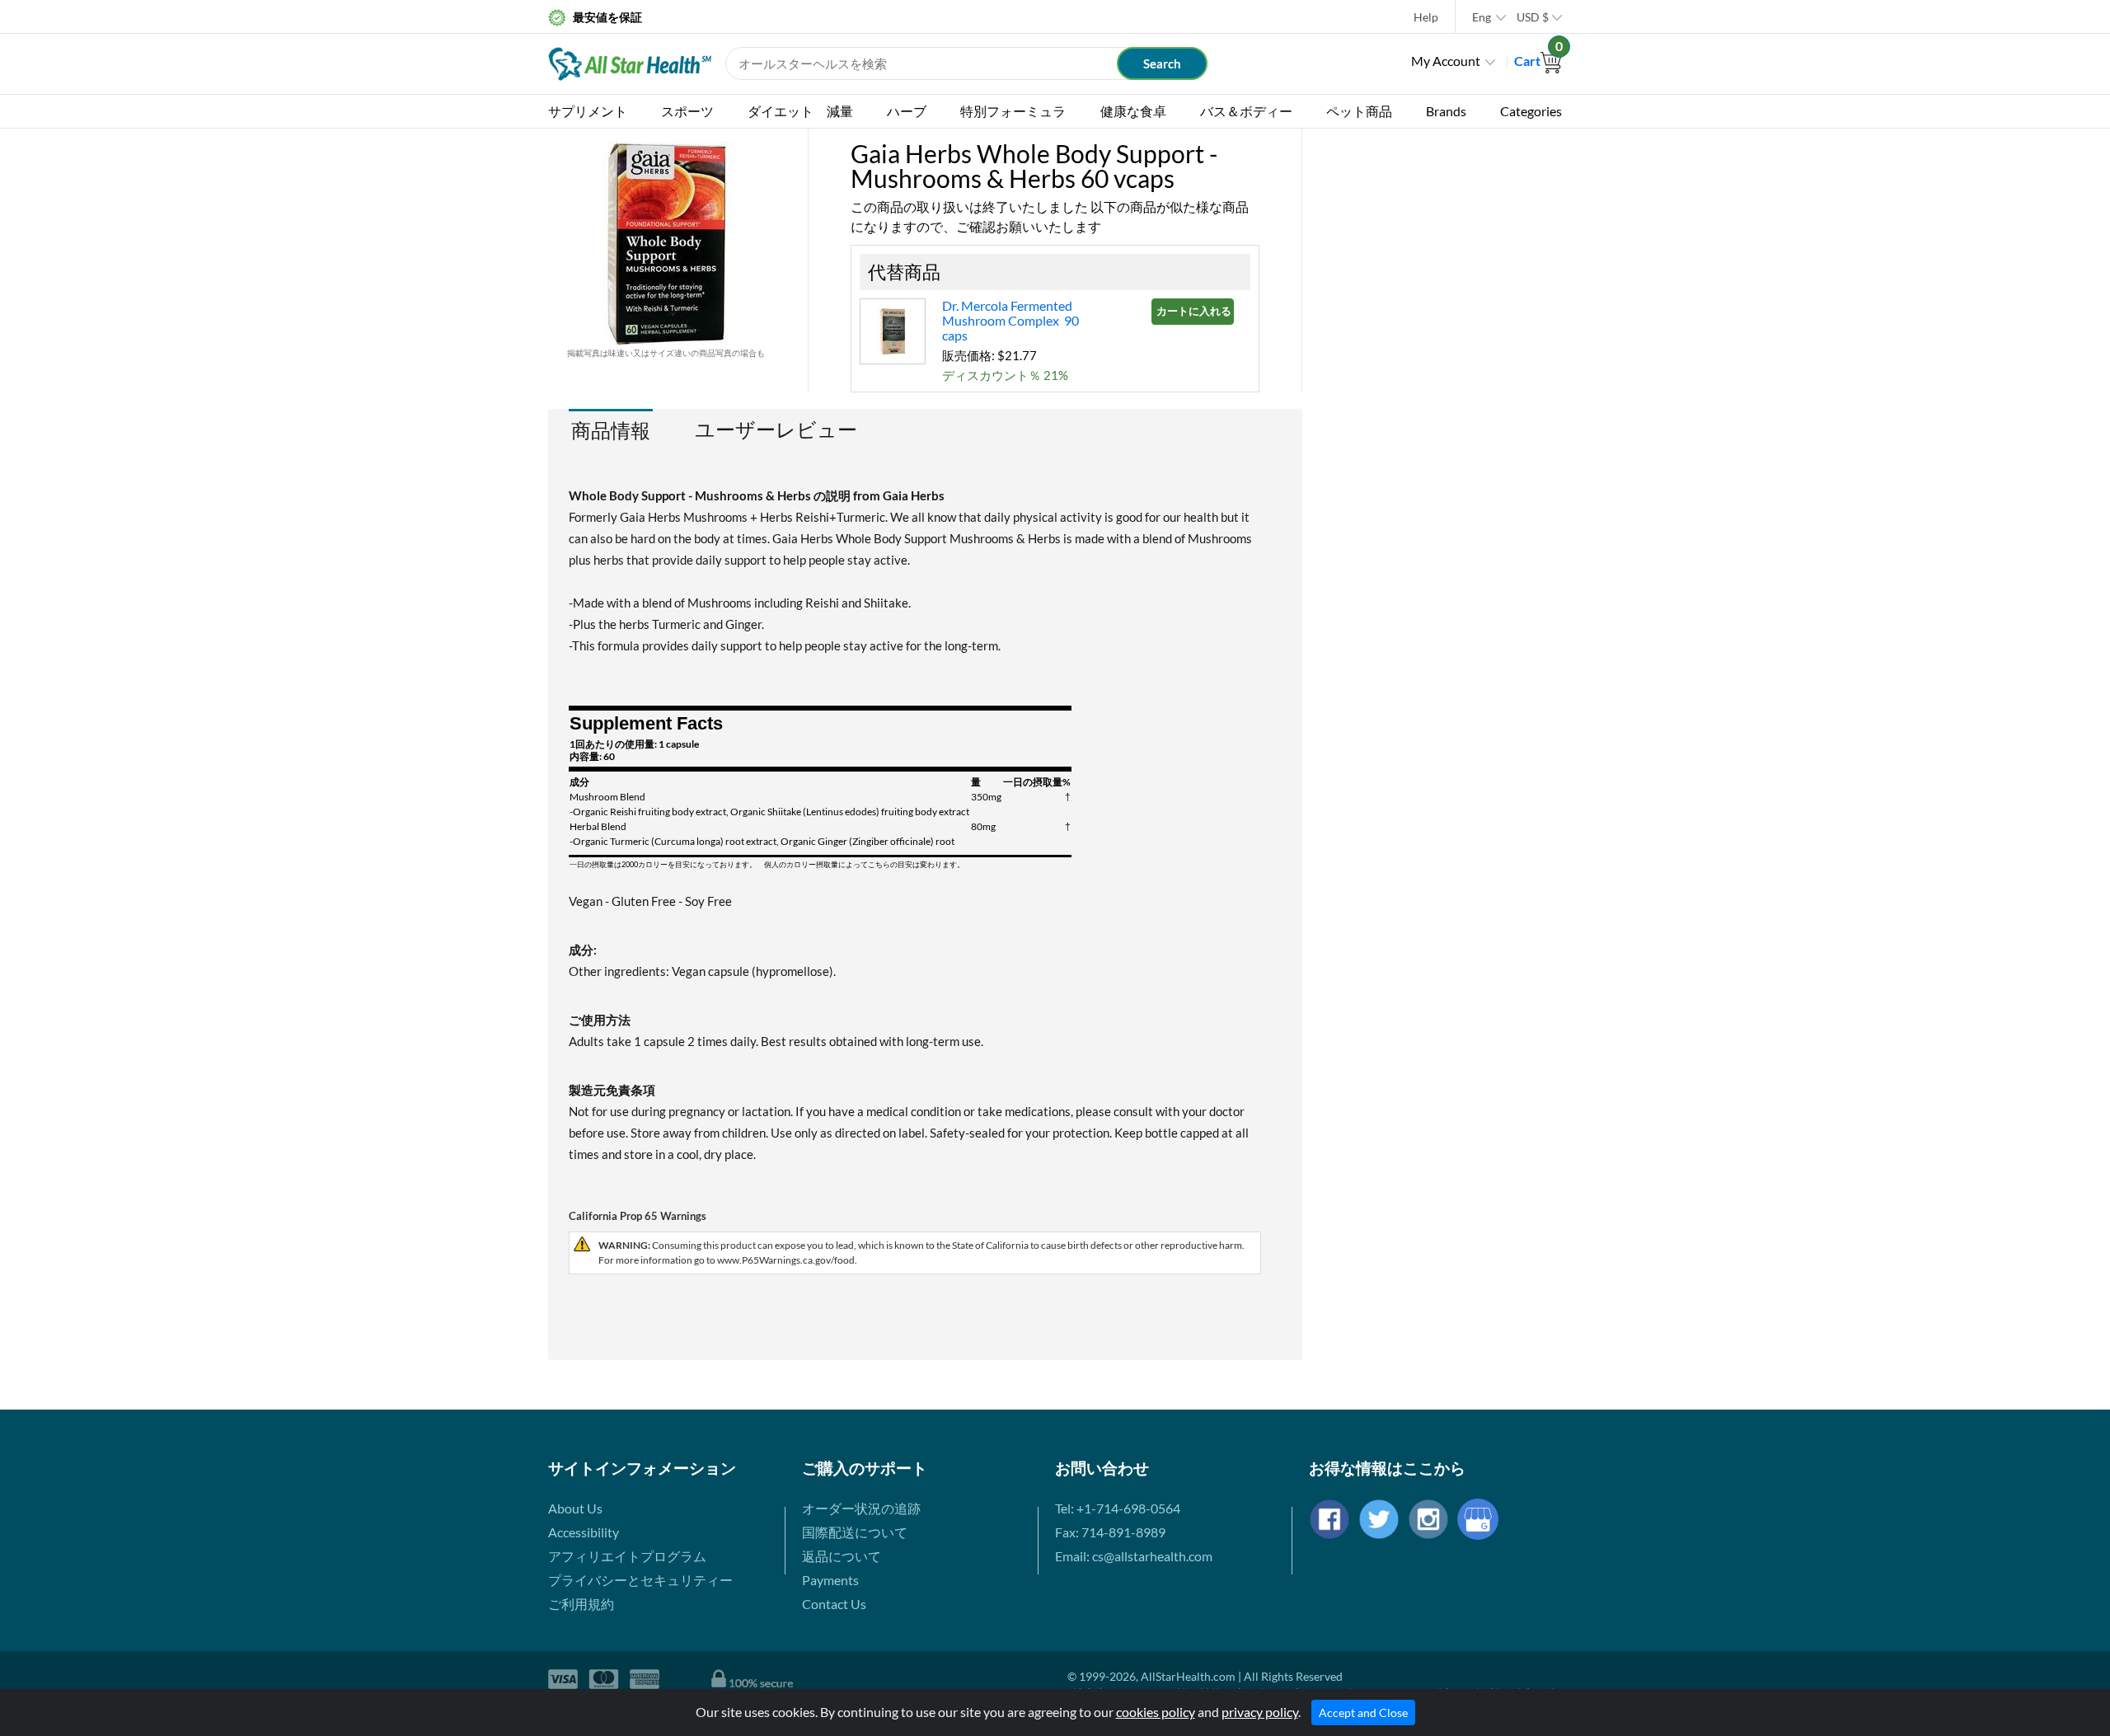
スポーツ (687, 111)
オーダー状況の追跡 (861, 1508)
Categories (1531, 111)
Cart (1538, 61)
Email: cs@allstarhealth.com (1134, 1556)
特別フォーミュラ (1013, 111)
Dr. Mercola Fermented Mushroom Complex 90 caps (1010, 320)
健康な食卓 (1133, 111)
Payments (830, 1580)
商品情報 (611, 430)
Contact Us (834, 1604)
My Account (1446, 61)
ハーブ (907, 111)
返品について (842, 1556)
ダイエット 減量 (800, 111)
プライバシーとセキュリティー (640, 1580)
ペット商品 (1359, 111)
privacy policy (1260, 1712)
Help (1426, 17)
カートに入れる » (1195, 311)
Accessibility (584, 1532)
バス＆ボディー (1246, 111)
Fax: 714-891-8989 (1110, 1532)
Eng (1482, 17)
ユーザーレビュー (776, 429)
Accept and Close (1363, 1713)
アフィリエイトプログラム (627, 1556)
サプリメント (588, 111)
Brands (1446, 111)
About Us (575, 1508)
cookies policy (1156, 1712)
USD (1533, 17)
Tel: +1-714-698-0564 (1118, 1508)
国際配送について (855, 1532)
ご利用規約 (581, 1604)
